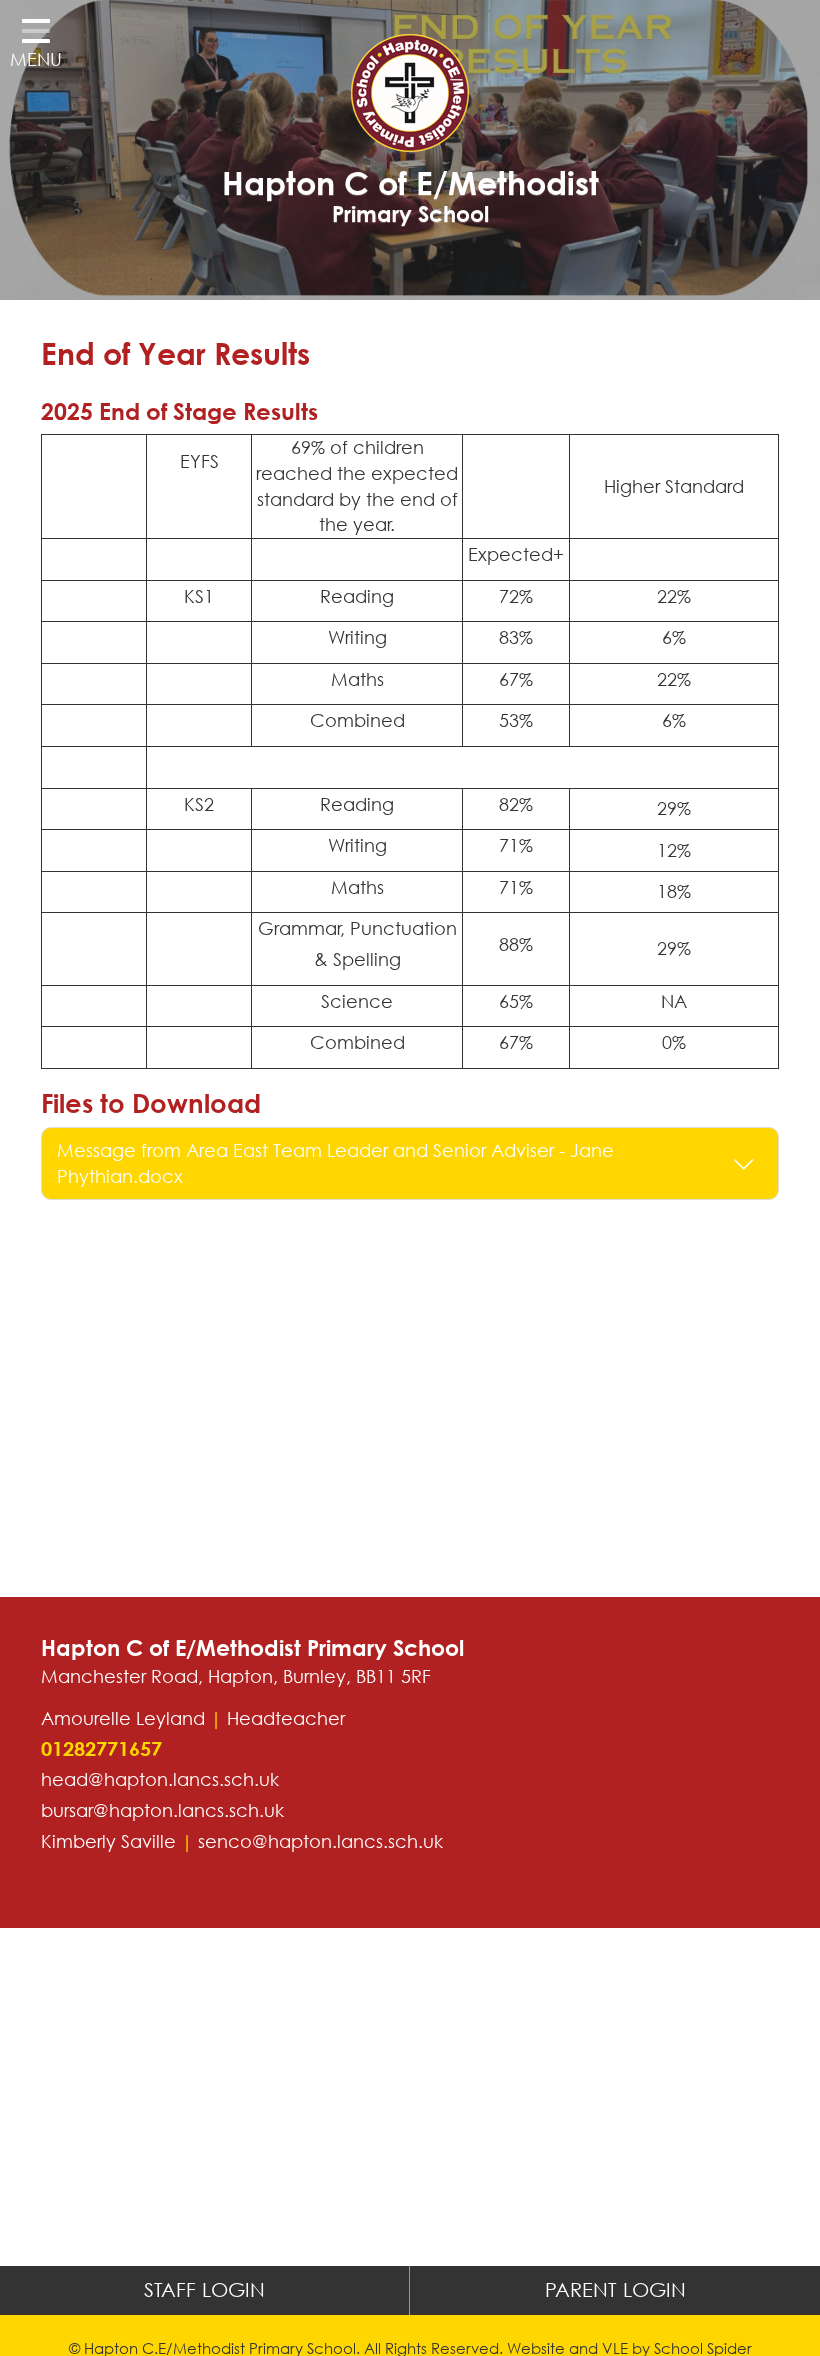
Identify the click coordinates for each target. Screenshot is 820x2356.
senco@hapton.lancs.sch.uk (320, 1841)
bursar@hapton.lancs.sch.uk (162, 1810)
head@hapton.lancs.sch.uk (160, 1779)
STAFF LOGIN (204, 2289)
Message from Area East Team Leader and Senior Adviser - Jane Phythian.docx (335, 1163)
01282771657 (101, 1748)
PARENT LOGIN (615, 2289)
